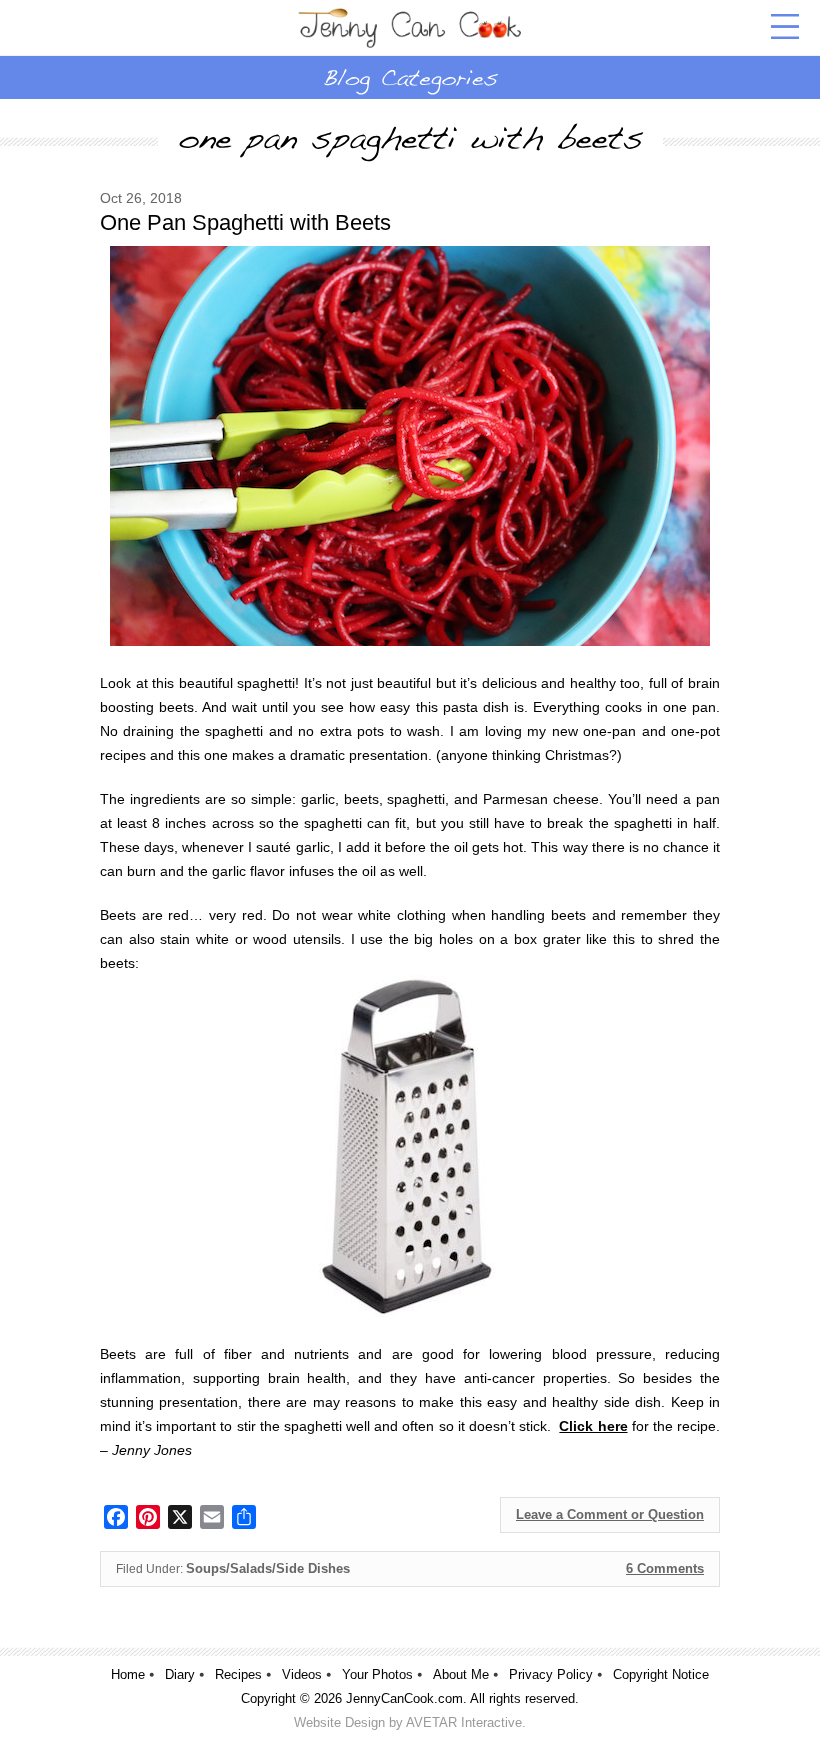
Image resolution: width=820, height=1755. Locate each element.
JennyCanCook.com (404, 1698)
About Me (461, 1674)
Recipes (238, 1674)
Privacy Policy (551, 1674)
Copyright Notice (661, 1674)
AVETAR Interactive (464, 1722)
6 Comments (665, 1568)
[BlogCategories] (410, 77)
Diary (180, 1674)
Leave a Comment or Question (610, 1514)
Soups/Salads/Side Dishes (268, 1568)
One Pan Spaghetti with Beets (245, 222)
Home (128, 1674)
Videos (302, 1674)
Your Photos (377, 1674)
